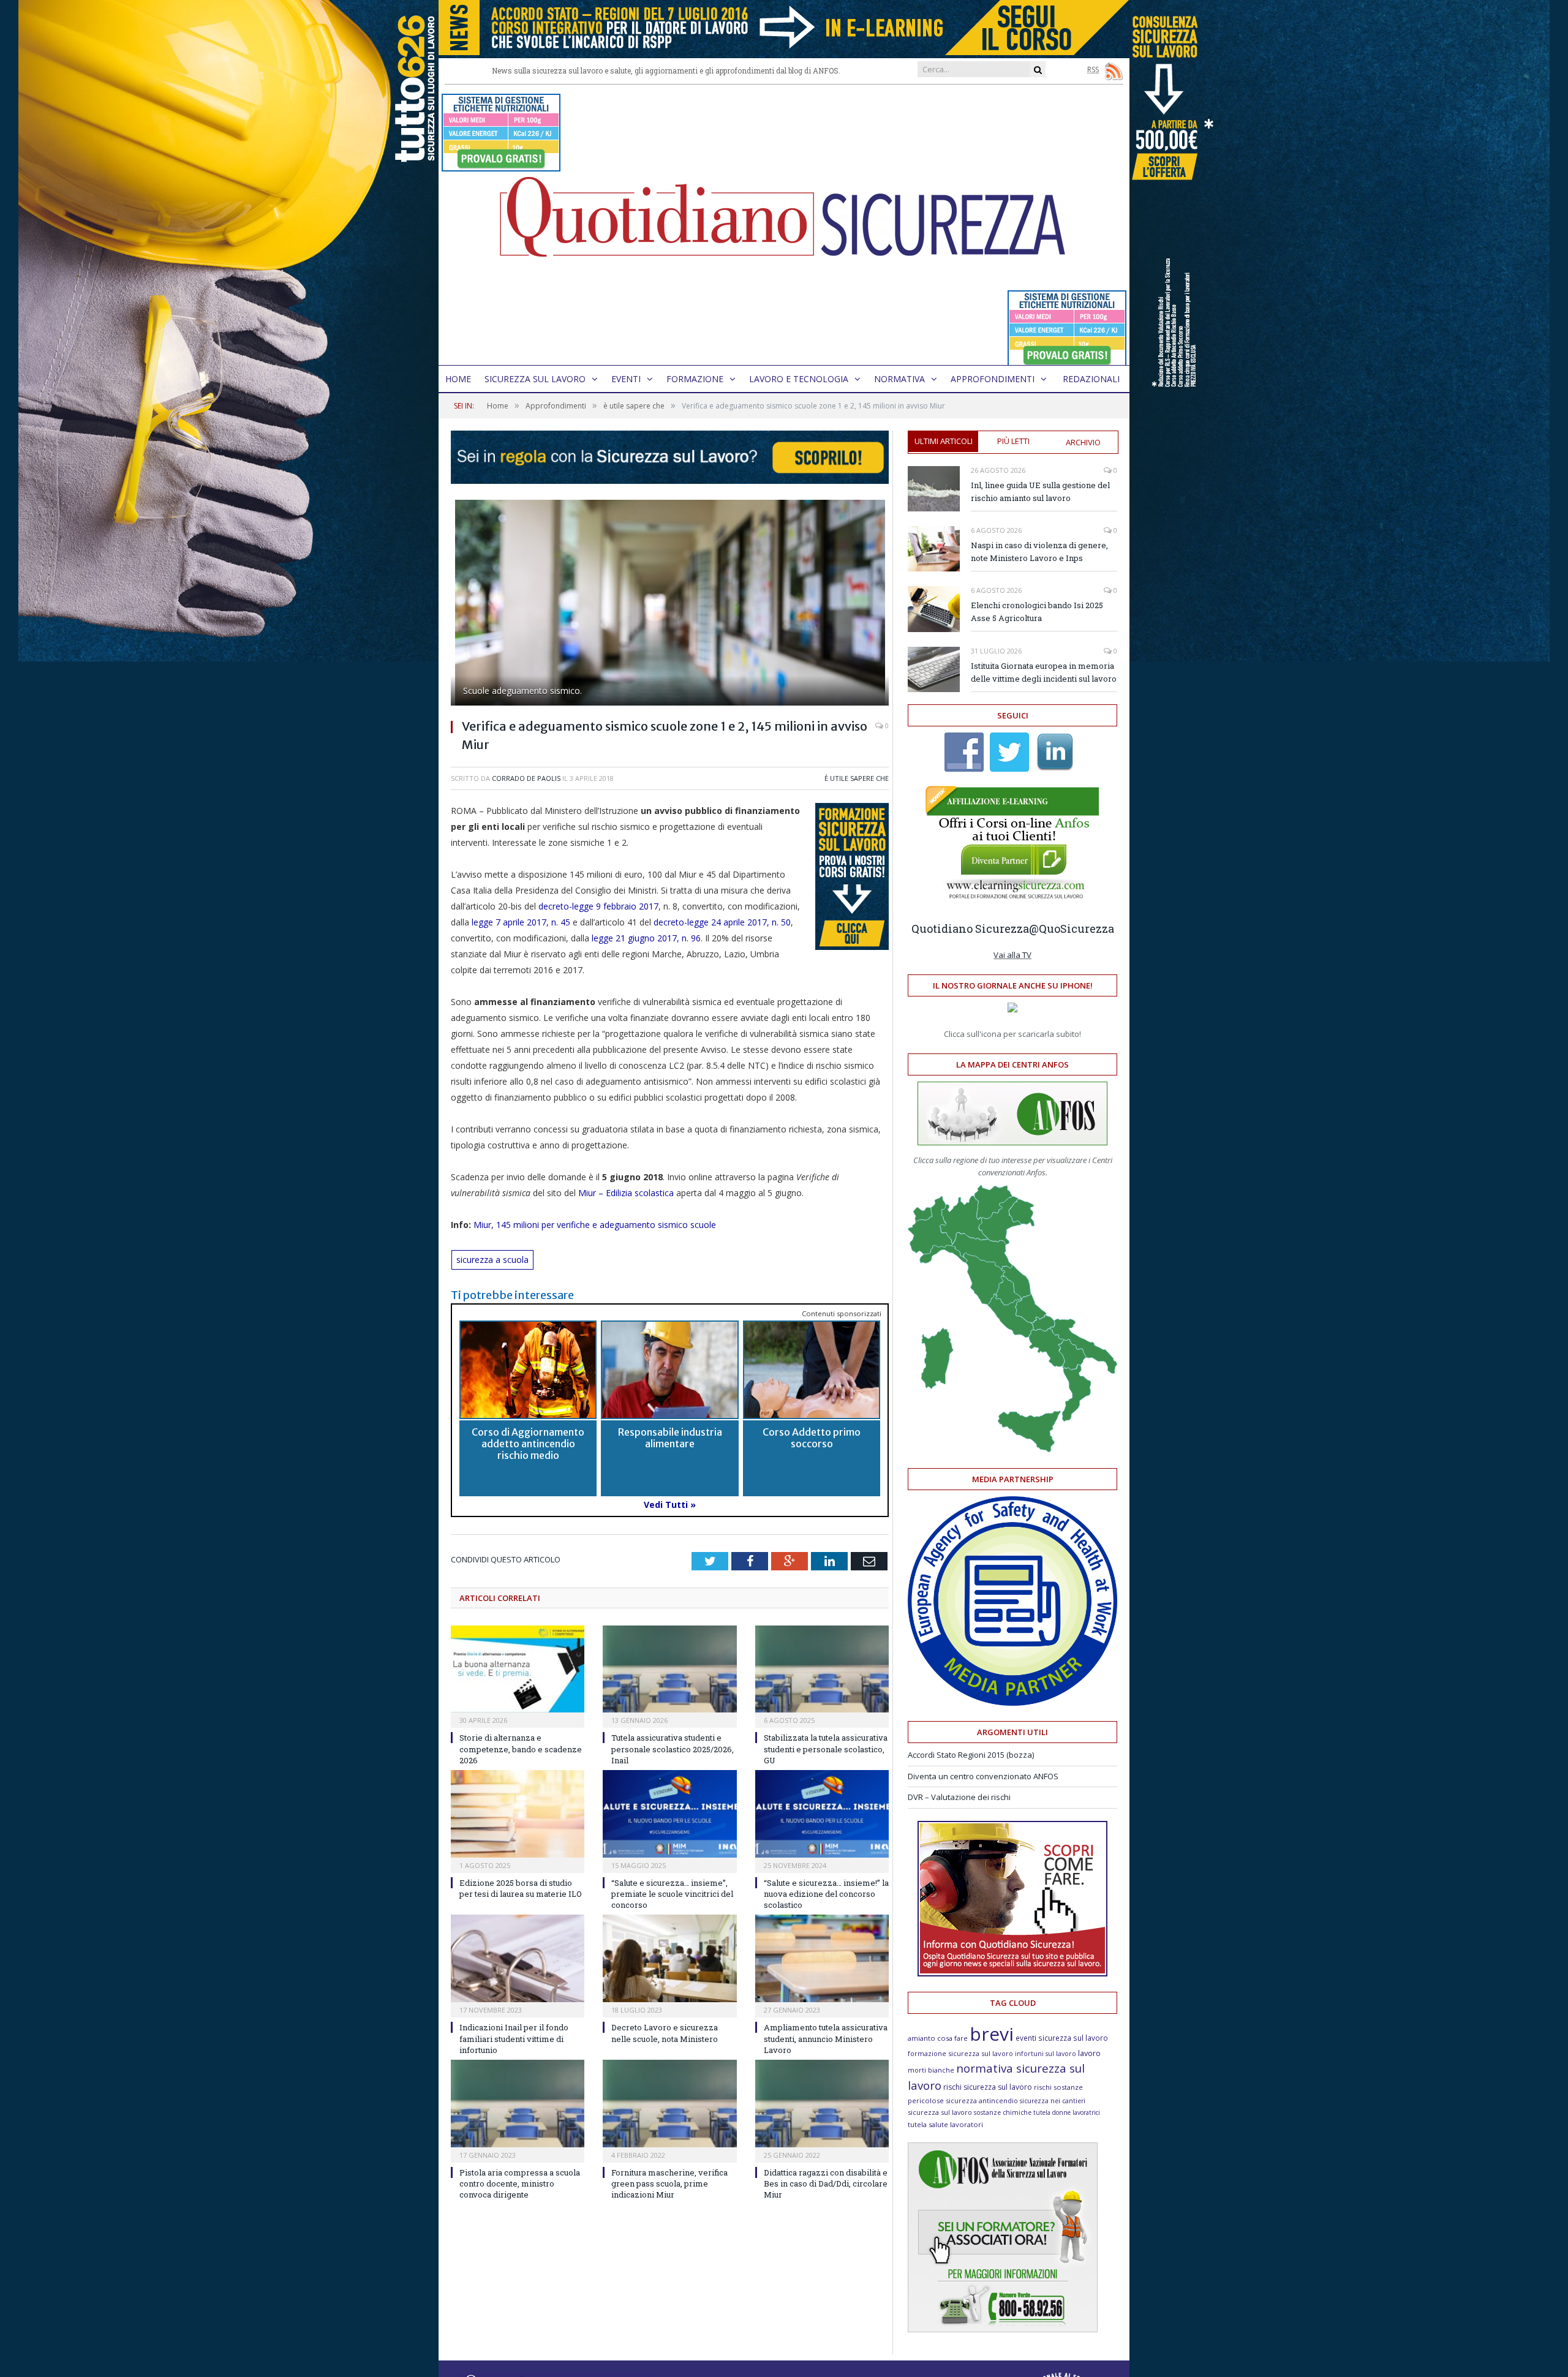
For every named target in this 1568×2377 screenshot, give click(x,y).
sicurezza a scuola (492, 1260)
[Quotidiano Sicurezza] (784, 225)
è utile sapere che (857, 778)
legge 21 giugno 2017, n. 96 (645, 938)
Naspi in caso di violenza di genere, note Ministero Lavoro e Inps (1039, 552)
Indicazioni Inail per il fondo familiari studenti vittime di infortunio (514, 2038)
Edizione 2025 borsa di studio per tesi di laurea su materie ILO (521, 1888)
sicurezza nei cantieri (1053, 2101)
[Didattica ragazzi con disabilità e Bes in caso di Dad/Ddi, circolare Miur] (822, 2104)
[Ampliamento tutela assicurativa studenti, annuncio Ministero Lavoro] (822, 1958)
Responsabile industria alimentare (670, 1438)
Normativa (899, 379)
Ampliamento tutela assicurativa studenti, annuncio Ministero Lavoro (826, 2038)
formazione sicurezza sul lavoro (960, 2053)
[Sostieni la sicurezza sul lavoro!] (1012, 1973)
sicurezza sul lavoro (940, 2112)
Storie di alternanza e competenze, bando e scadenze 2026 (521, 1749)
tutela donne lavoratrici (1067, 2112)
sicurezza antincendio (982, 2100)
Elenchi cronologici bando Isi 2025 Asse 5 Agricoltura (1037, 612)
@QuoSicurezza (1072, 929)
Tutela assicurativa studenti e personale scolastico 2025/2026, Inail (673, 1749)
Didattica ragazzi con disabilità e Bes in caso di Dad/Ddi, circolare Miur (826, 2183)
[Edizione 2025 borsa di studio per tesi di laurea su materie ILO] (518, 1814)
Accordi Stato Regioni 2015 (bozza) (971, 1755)
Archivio (1083, 442)
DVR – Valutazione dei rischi (959, 1797)
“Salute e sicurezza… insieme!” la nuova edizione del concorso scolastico (826, 1894)
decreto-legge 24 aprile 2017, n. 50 (722, 922)
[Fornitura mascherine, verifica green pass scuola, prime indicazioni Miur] (669, 2104)
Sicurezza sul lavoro (535, 379)
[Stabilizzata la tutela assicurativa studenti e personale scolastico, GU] (822, 1669)
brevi (992, 2034)
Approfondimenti (993, 379)
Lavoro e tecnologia (799, 379)
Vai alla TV (1012, 955)
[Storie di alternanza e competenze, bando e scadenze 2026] (518, 1669)
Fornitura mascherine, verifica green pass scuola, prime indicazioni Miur (669, 2183)
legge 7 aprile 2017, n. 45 (520, 922)
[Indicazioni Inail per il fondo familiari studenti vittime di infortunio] (518, 1958)
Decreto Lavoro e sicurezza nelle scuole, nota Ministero (665, 2033)
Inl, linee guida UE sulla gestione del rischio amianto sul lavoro (1040, 492)
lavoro (1089, 2053)
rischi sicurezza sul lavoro (988, 2087)
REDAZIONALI (1091, 379)
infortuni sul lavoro (1046, 2054)
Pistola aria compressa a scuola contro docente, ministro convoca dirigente (520, 2183)
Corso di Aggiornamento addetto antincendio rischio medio (528, 1444)
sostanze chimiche (1003, 2112)
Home (458, 379)
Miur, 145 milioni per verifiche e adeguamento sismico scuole (596, 1225)
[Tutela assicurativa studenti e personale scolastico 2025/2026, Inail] (669, 1669)
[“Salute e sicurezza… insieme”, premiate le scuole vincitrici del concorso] (669, 1814)
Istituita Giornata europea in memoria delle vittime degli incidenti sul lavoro (1044, 672)
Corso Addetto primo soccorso (812, 1438)
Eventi (626, 379)
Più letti (1013, 441)
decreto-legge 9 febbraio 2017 (598, 906)
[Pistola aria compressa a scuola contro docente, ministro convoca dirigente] (518, 2104)
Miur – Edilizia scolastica (626, 1193)
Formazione (695, 379)
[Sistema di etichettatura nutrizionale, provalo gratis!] (501, 166)
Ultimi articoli (944, 441)
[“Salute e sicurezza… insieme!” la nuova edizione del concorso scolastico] (822, 1814)
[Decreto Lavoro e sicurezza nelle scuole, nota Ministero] (669, 1958)
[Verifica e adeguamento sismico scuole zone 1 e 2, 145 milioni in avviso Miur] (670, 604)
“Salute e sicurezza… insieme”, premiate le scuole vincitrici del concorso (672, 1894)
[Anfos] (1003, 2329)
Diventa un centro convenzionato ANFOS (983, 1776)
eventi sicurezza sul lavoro (1062, 2038)
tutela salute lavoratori (945, 2124)
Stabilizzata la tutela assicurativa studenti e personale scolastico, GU (826, 1749)
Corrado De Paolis (526, 778)
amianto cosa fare (938, 2038)
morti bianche (931, 2070)
